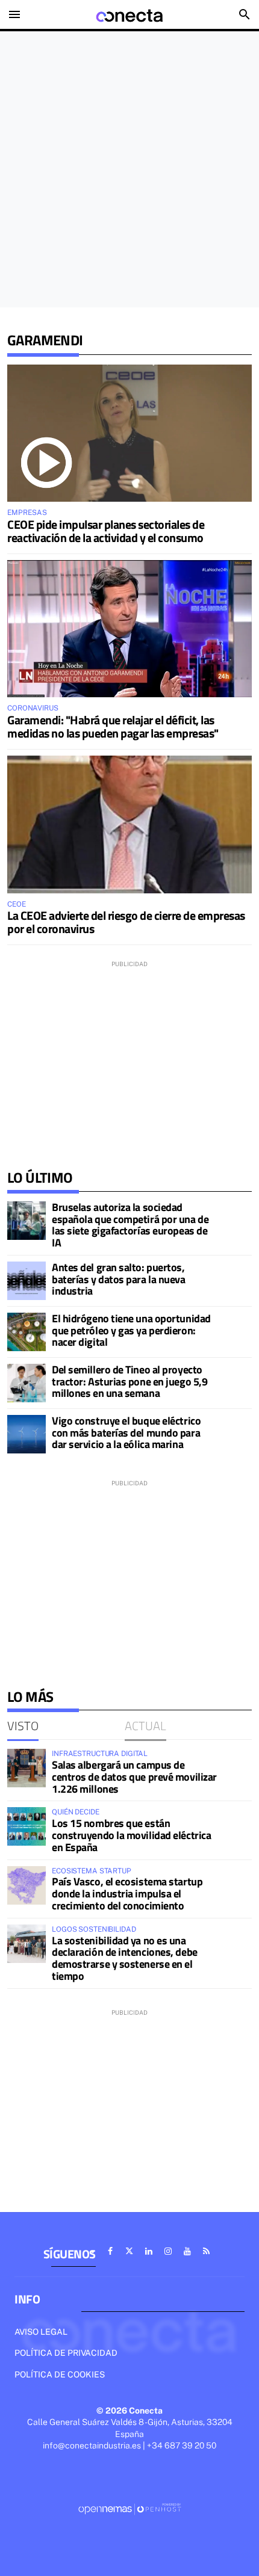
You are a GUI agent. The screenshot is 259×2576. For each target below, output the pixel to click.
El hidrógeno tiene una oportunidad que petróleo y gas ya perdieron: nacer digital (131, 1330)
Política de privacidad (66, 2353)
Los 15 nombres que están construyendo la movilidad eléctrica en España (131, 1835)
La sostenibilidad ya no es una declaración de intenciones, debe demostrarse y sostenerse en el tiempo (125, 1958)
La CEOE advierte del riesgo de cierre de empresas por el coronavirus (126, 922)
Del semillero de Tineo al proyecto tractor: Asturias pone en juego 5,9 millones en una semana (129, 1382)
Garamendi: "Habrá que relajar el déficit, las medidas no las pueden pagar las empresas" (113, 726)
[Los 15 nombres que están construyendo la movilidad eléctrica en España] (27, 1826)
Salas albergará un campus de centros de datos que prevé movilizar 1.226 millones (134, 1777)
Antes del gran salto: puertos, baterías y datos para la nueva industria (119, 1279)
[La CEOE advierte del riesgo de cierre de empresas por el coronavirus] (129, 824)
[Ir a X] (129, 2251)
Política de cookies (60, 2374)
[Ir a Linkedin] (149, 2251)
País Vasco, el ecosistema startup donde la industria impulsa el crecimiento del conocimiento (127, 1893)
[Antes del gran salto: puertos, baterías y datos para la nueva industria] (27, 1281)
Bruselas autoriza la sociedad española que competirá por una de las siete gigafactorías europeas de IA (130, 1225)
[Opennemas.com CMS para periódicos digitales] (129, 2509)
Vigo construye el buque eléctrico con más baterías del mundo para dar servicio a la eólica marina (126, 1433)
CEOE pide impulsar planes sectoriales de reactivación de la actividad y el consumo (106, 531)
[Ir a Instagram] (168, 2251)
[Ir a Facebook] (110, 2251)
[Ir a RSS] (207, 2251)
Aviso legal (41, 2332)
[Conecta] (129, 14)
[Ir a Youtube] (187, 2251)
